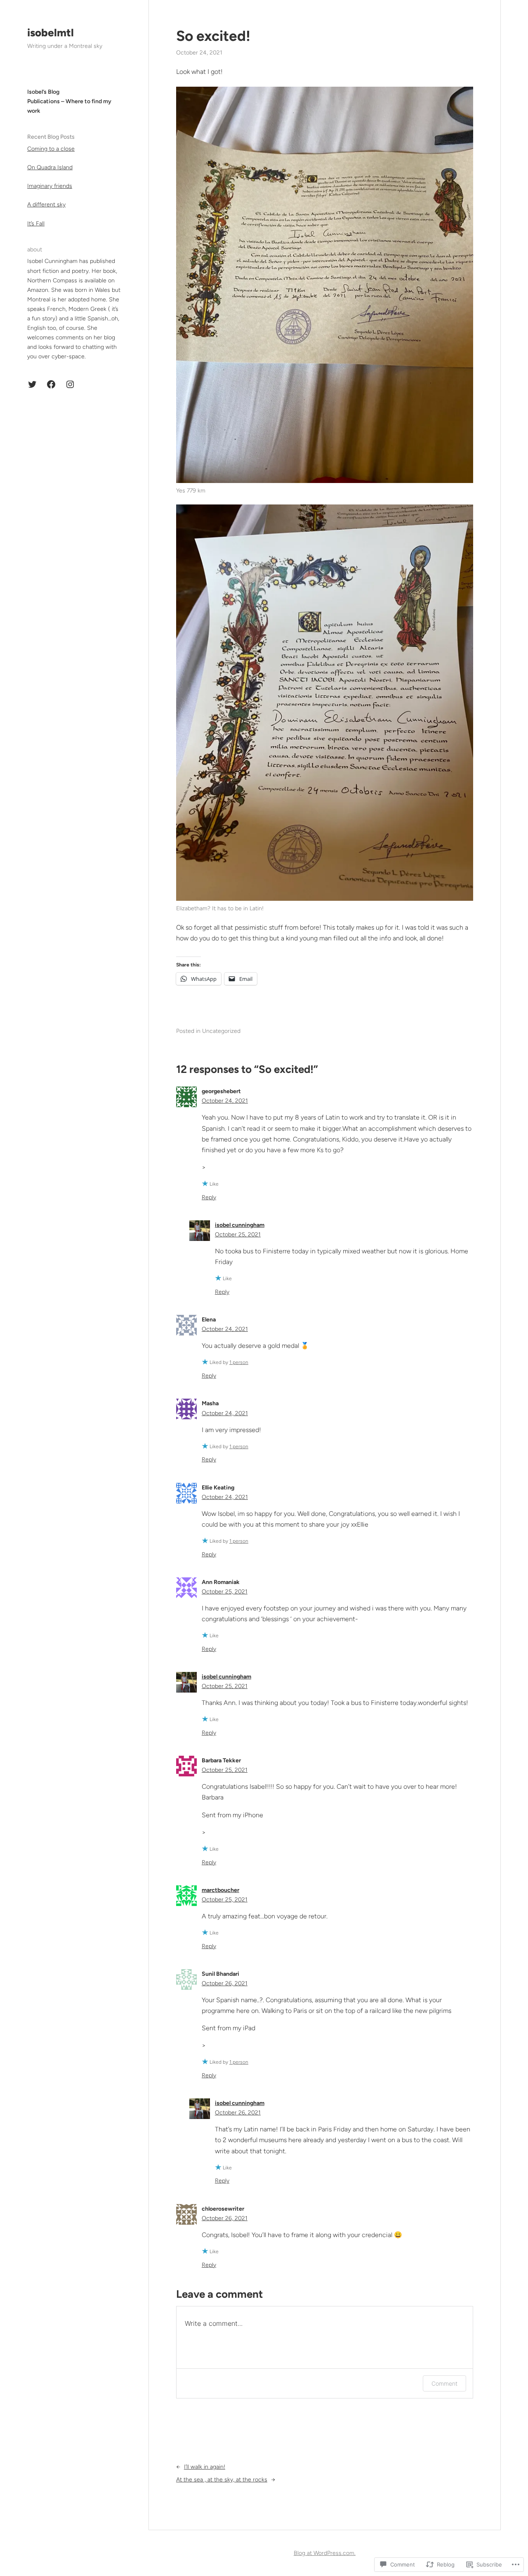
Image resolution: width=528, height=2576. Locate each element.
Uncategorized (221, 1031)
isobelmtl (51, 33)
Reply (209, 1197)
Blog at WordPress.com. (325, 2553)
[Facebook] (51, 384)
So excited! (213, 36)
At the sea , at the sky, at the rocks (222, 2480)
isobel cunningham (240, 1225)
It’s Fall (36, 224)
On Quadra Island (50, 167)
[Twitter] (32, 384)
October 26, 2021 (225, 1983)
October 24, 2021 (225, 1101)
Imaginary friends (50, 186)
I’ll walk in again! (205, 2467)
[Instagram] (70, 384)
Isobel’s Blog (43, 92)
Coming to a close (51, 149)
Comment (444, 2383)
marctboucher (220, 1890)
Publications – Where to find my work (69, 106)
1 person (239, 1362)
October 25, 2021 (238, 1235)
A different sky (46, 205)
